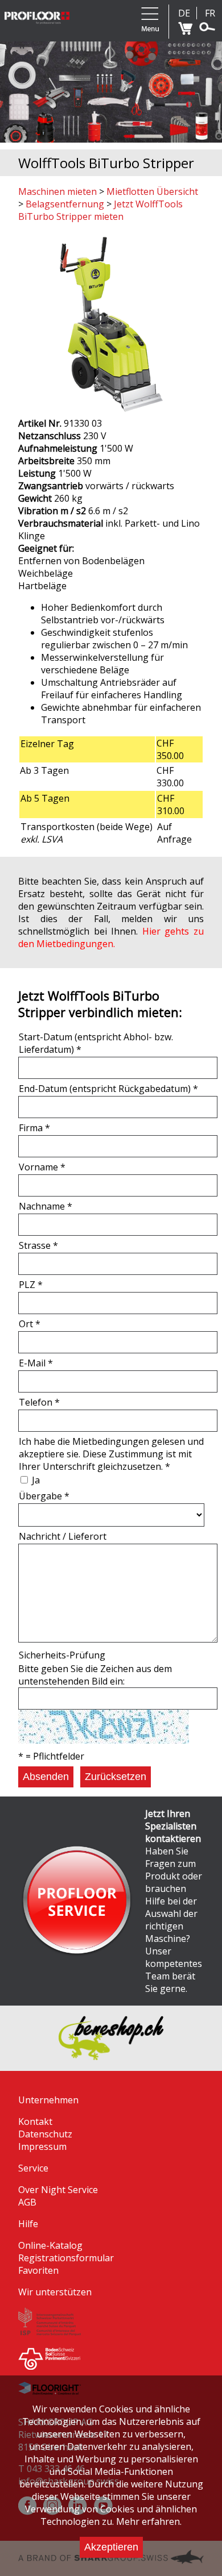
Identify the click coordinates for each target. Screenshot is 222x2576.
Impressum (42, 2146)
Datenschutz (45, 2134)
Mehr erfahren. (149, 2521)
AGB (27, 2202)
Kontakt (35, 2121)
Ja (36, 1480)
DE (184, 13)
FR (210, 13)
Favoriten (38, 2270)
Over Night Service (58, 2190)
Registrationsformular (66, 2258)
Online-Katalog (50, 2245)
